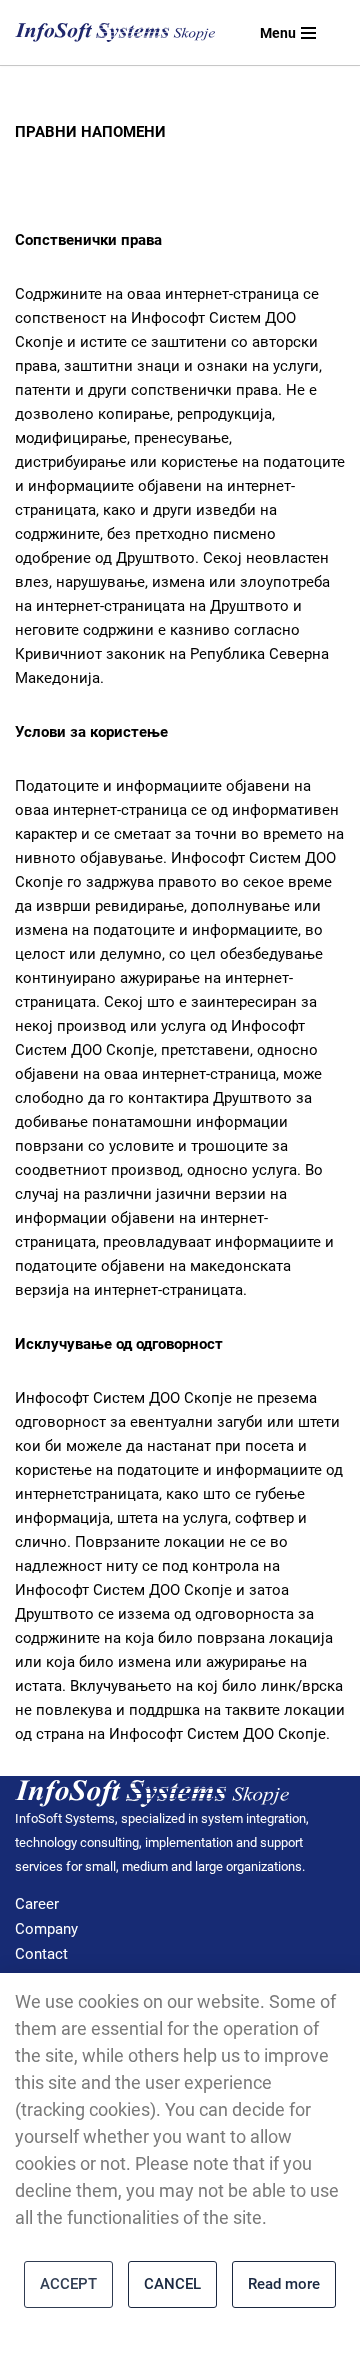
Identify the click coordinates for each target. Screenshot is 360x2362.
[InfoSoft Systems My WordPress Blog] (115, 33)
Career (37, 1904)
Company (46, 1929)
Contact (41, 1954)
